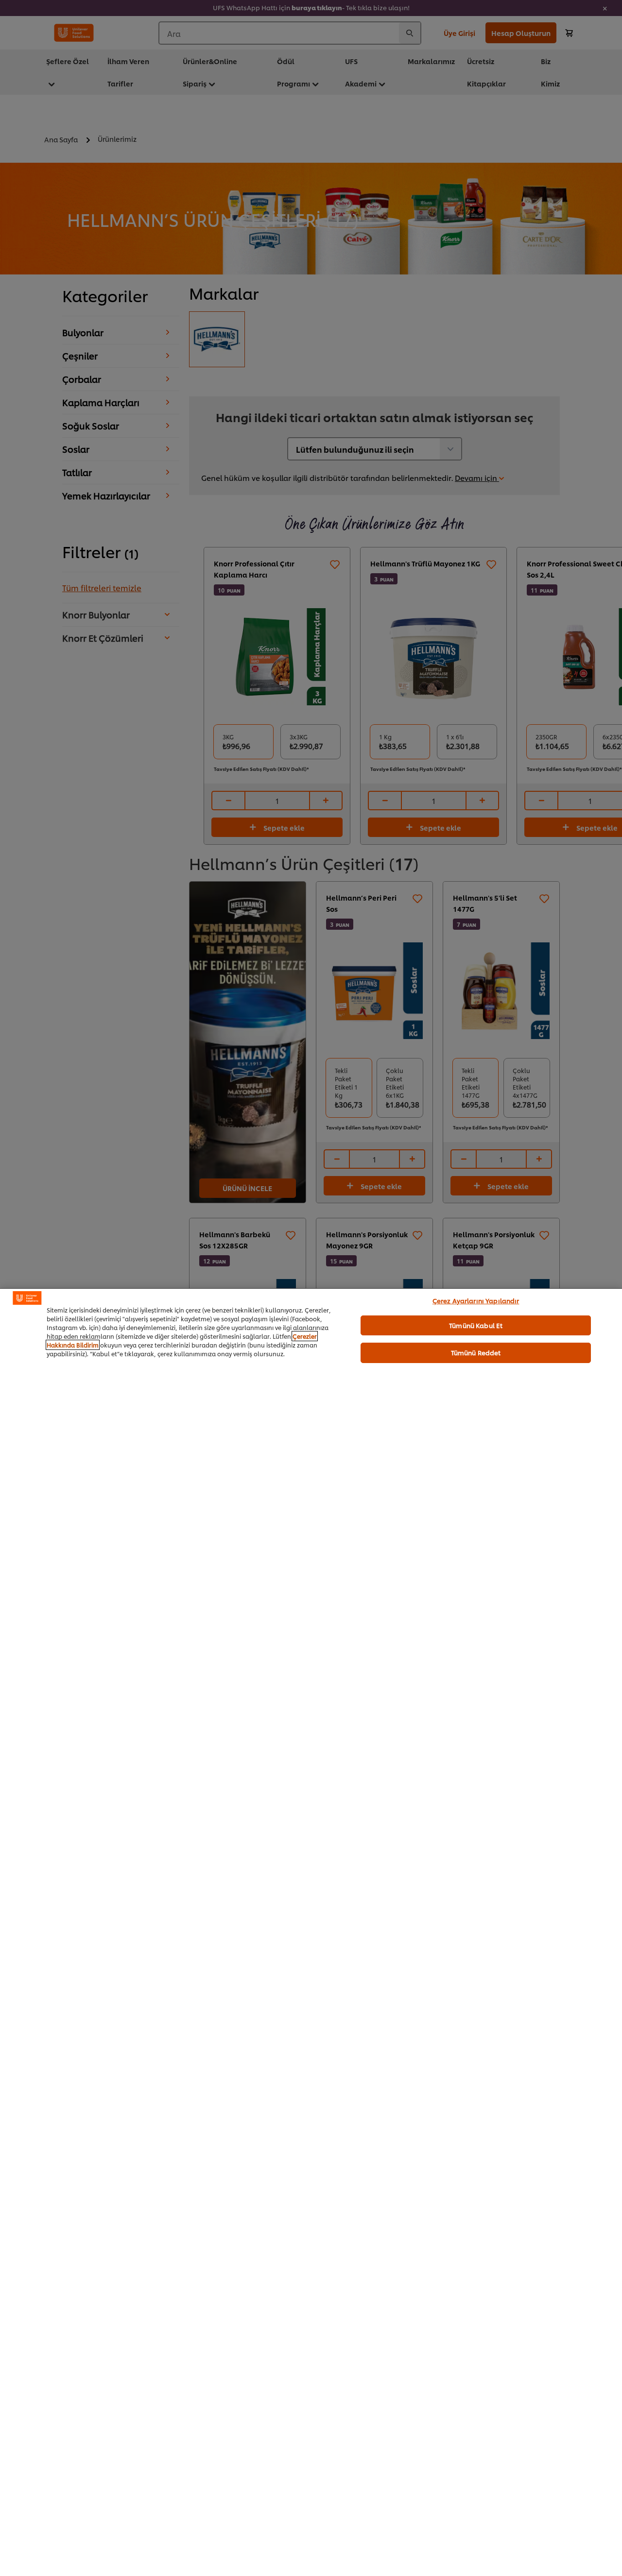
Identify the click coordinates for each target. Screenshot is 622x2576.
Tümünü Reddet (476, 1352)
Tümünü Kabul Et (476, 1325)
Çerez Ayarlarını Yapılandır (476, 1300)
